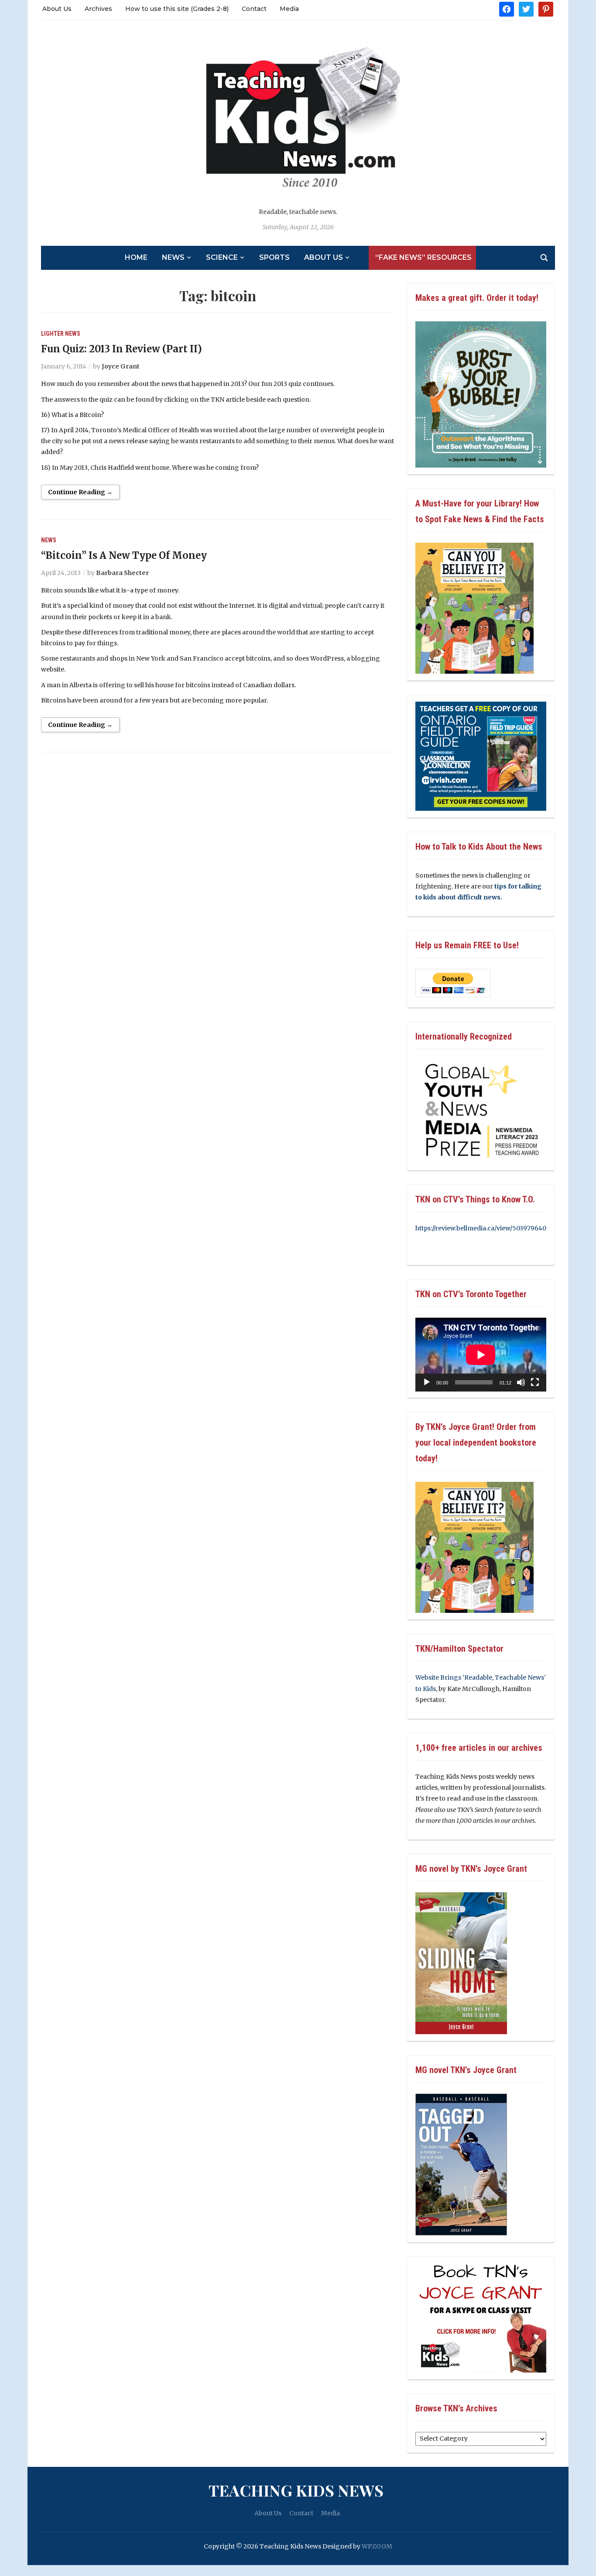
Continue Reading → (80, 492)
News (173, 257)
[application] (481, 1355)
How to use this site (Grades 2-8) (177, 9)
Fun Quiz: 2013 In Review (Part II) (122, 349)
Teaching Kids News (296, 2490)
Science (222, 257)
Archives (98, 9)
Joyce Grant (121, 366)
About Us (57, 9)
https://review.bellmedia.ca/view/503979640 (481, 1228)
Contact (254, 9)
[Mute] (521, 1382)
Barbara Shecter (122, 573)
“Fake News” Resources (423, 257)
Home (136, 257)
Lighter (52, 334)
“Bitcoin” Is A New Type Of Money (124, 555)
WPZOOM (377, 2546)
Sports (274, 257)
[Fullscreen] (535, 1382)
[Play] (427, 1382)
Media (289, 9)
